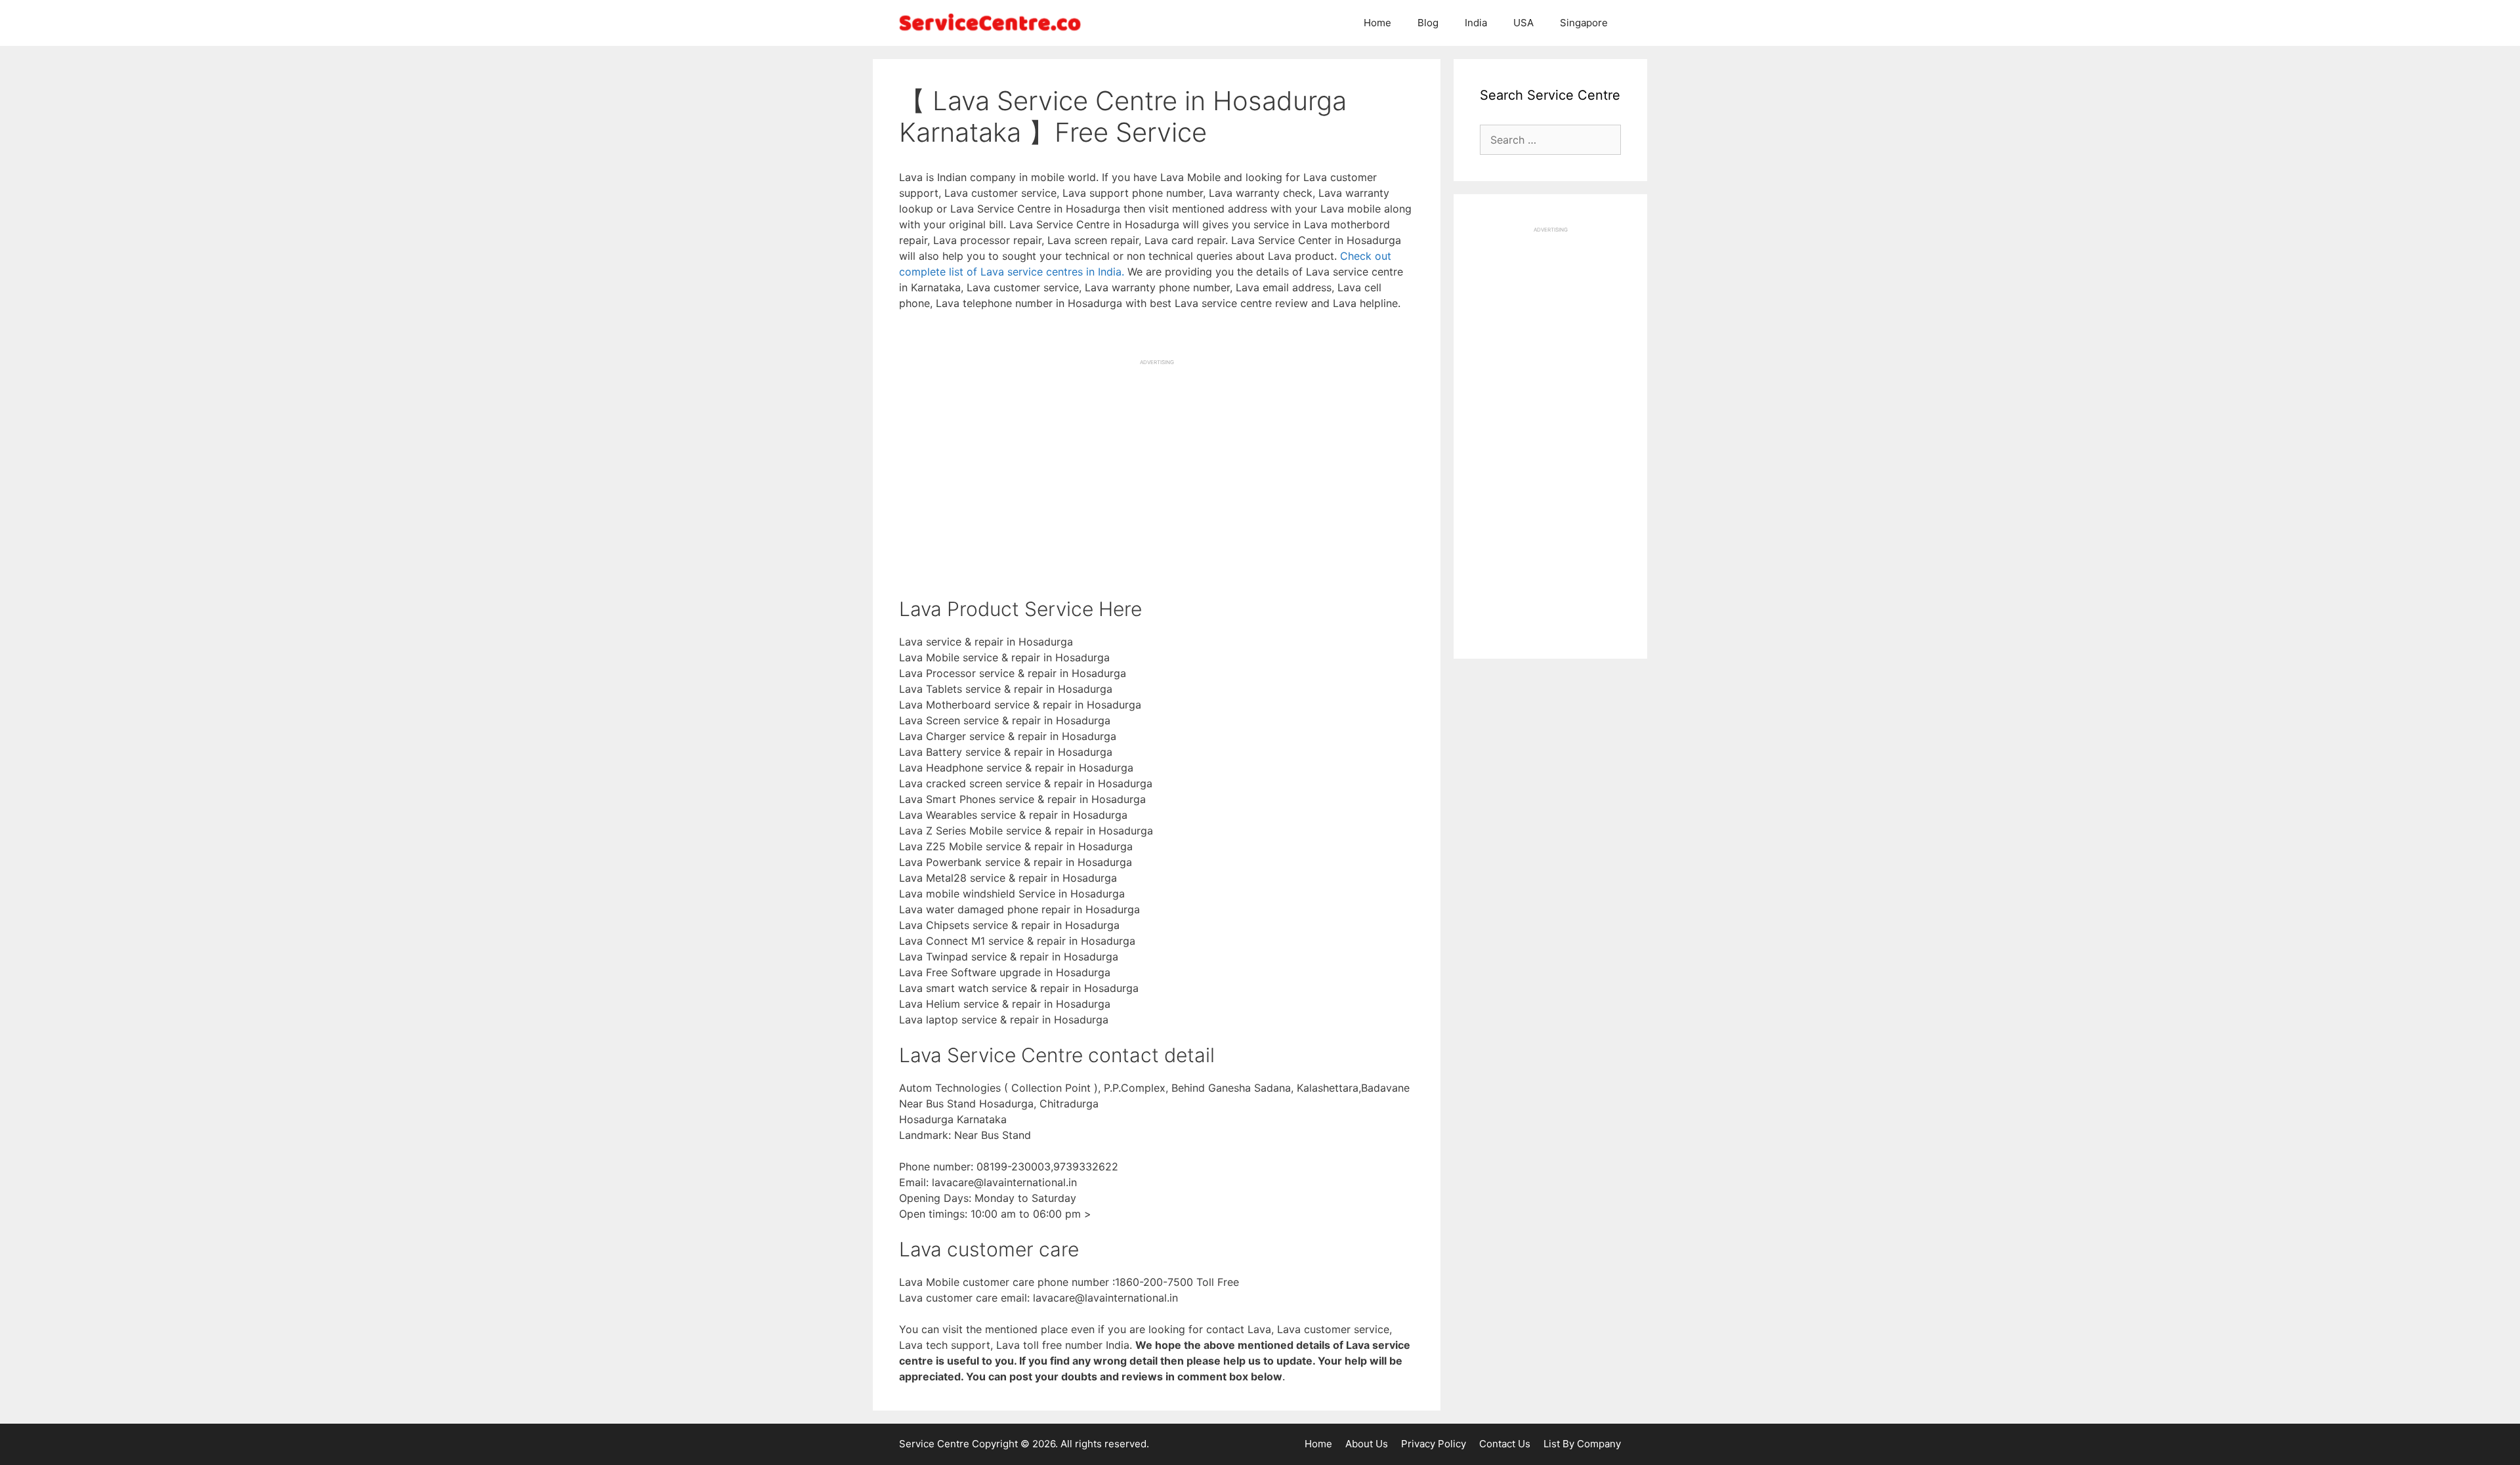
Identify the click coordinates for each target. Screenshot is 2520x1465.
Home (1377, 23)
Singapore (1584, 23)
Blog (1428, 23)
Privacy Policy (1434, 1444)
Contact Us (1505, 1444)
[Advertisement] (1157, 458)
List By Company (1582, 1444)
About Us (1367, 1444)
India (1476, 23)
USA (1523, 23)
